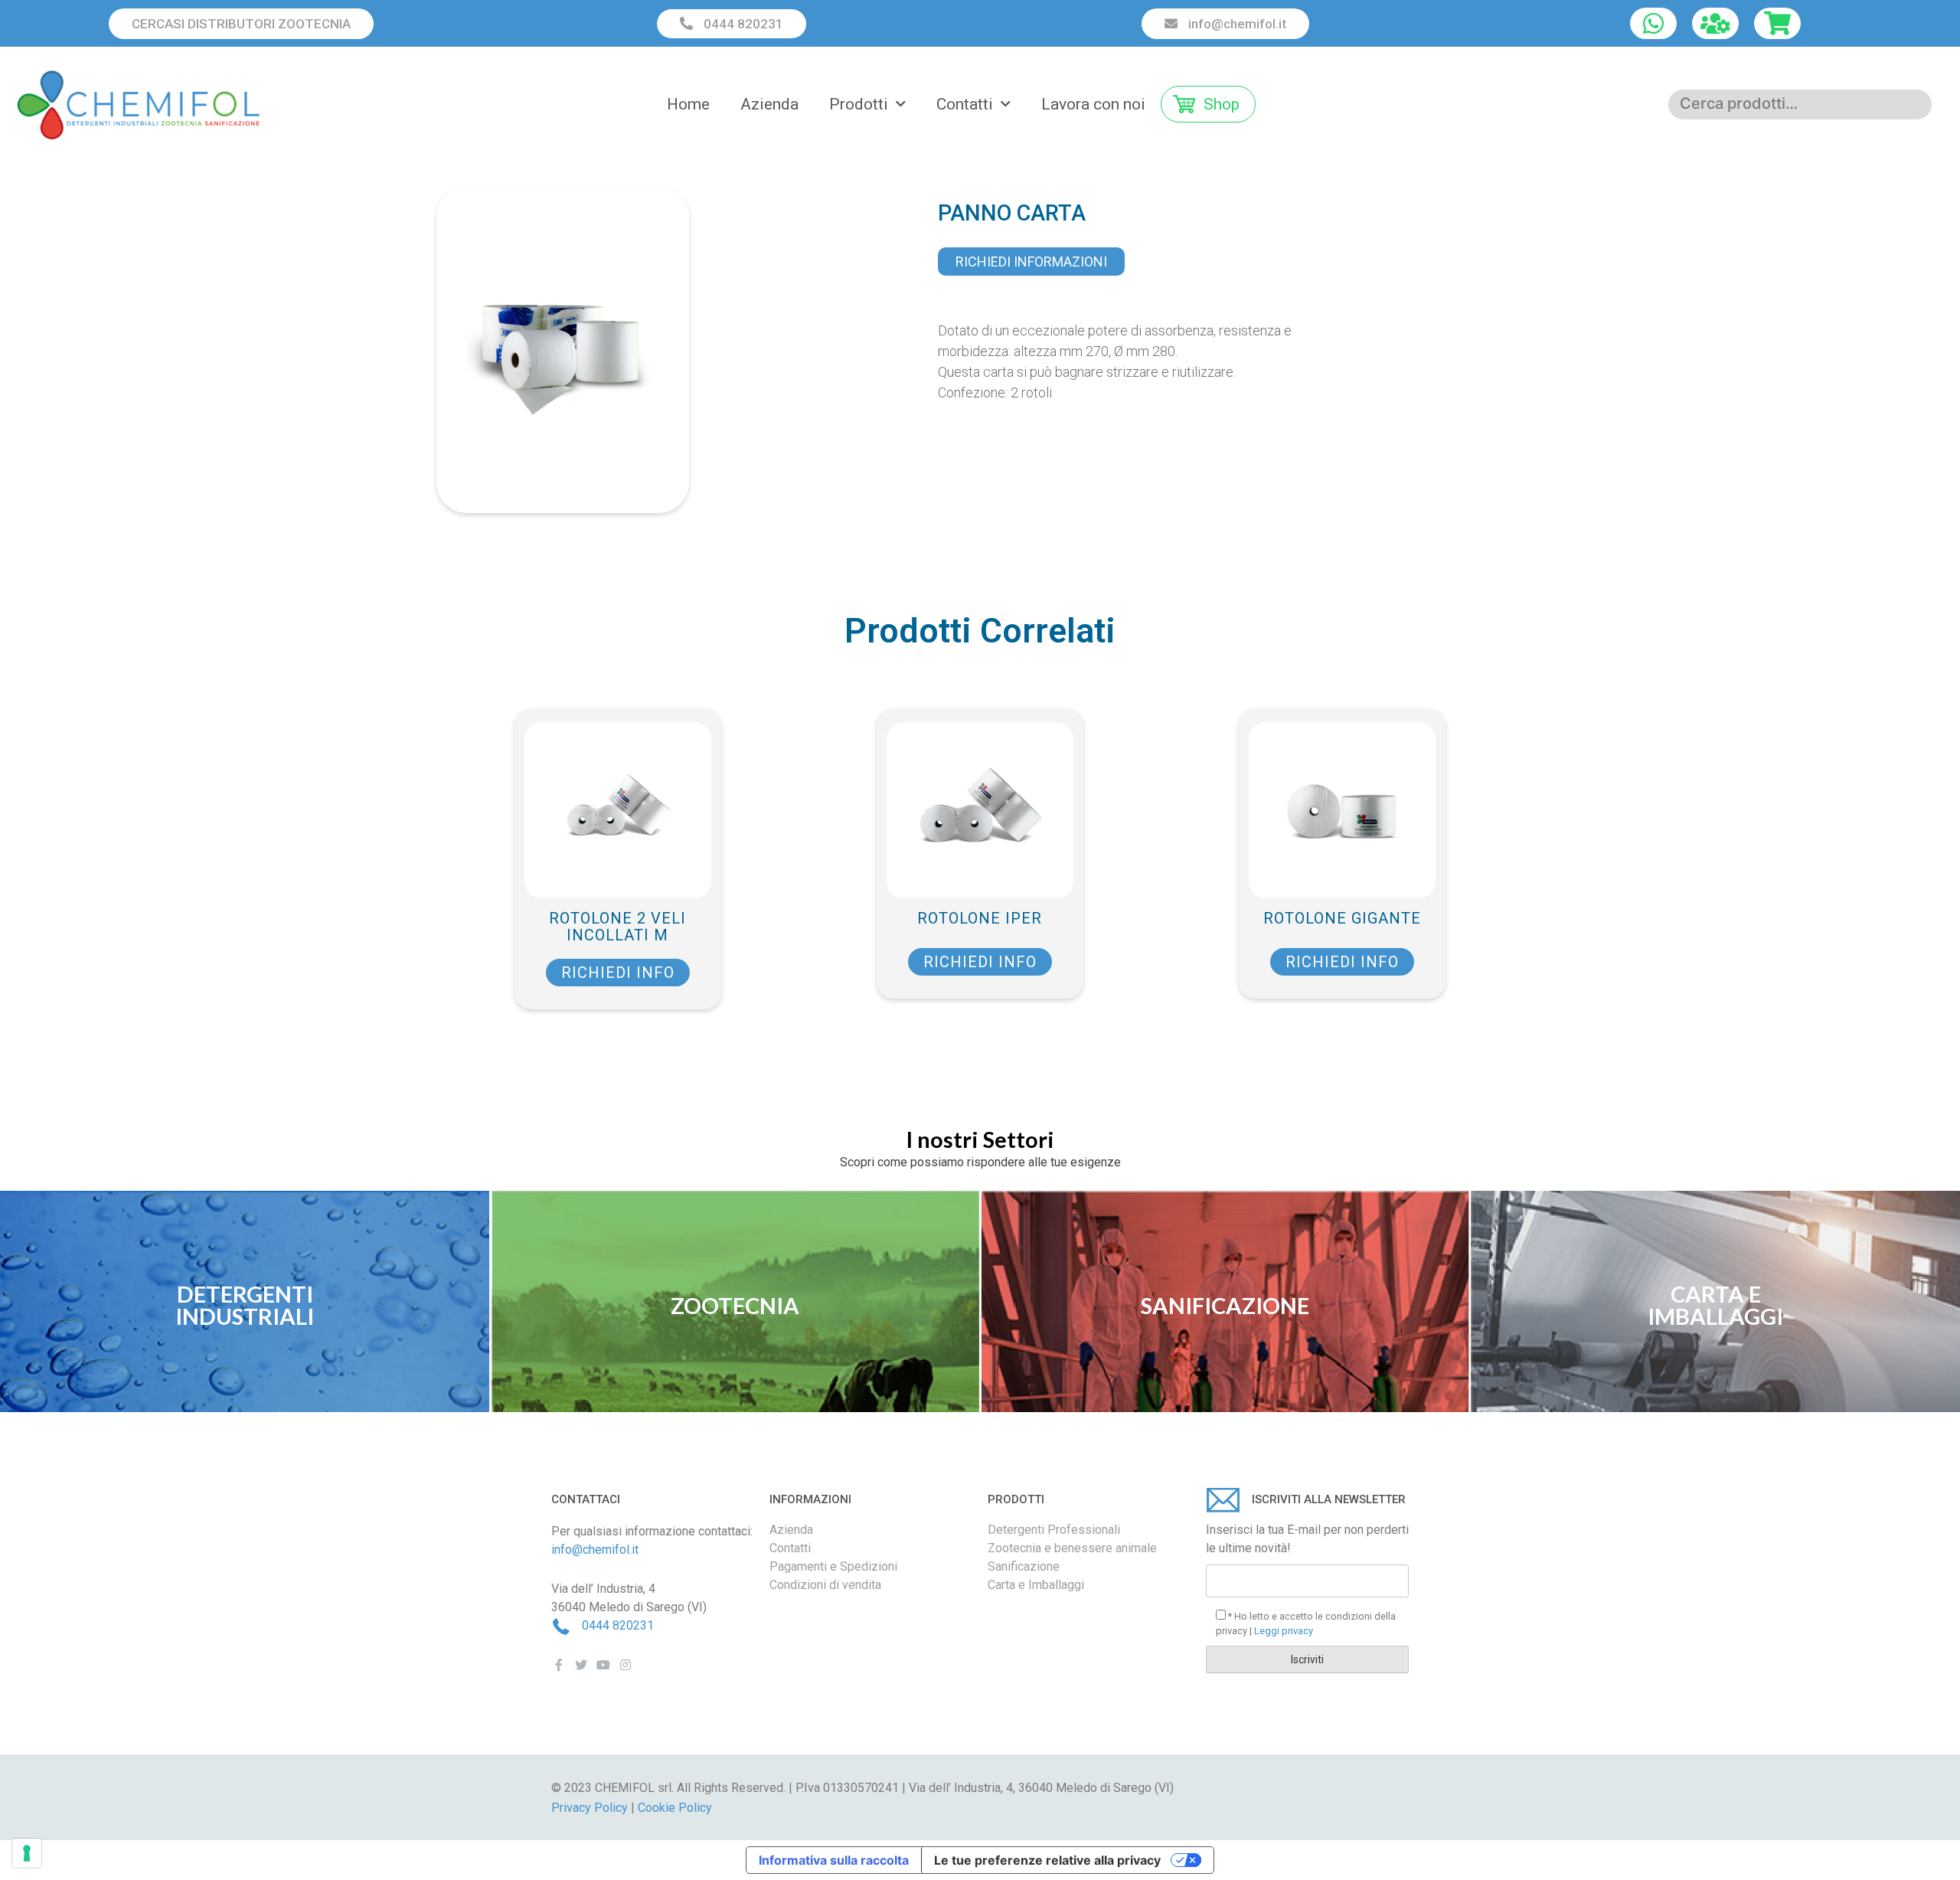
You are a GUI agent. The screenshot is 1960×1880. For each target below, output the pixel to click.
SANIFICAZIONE (1225, 1305)
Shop (1222, 104)
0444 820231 (742, 24)
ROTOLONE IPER (980, 918)
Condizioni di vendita (825, 1585)
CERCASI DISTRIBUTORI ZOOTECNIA (241, 24)
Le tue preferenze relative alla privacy (1047, 1860)
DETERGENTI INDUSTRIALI (245, 1305)
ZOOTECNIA (735, 1305)
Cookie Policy (675, 1808)
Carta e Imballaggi (1036, 1585)
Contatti (965, 104)
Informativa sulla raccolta (834, 1860)
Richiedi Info (618, 973)
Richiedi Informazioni (1031, 262)
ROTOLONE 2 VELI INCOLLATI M (617, 927)
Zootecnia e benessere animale (1072, 1548)
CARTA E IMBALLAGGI (1715, 1305)
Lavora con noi (1093, 104)
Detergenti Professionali (1054, 1530)
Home (688, 104)
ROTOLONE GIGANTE (1342, 918)
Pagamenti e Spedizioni (833, 1566)
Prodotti (859, 104)
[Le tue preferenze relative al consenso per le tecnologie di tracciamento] (27, 1853)
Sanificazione (1024, 1566)
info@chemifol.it (1236, 24)
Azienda (769, 104)
